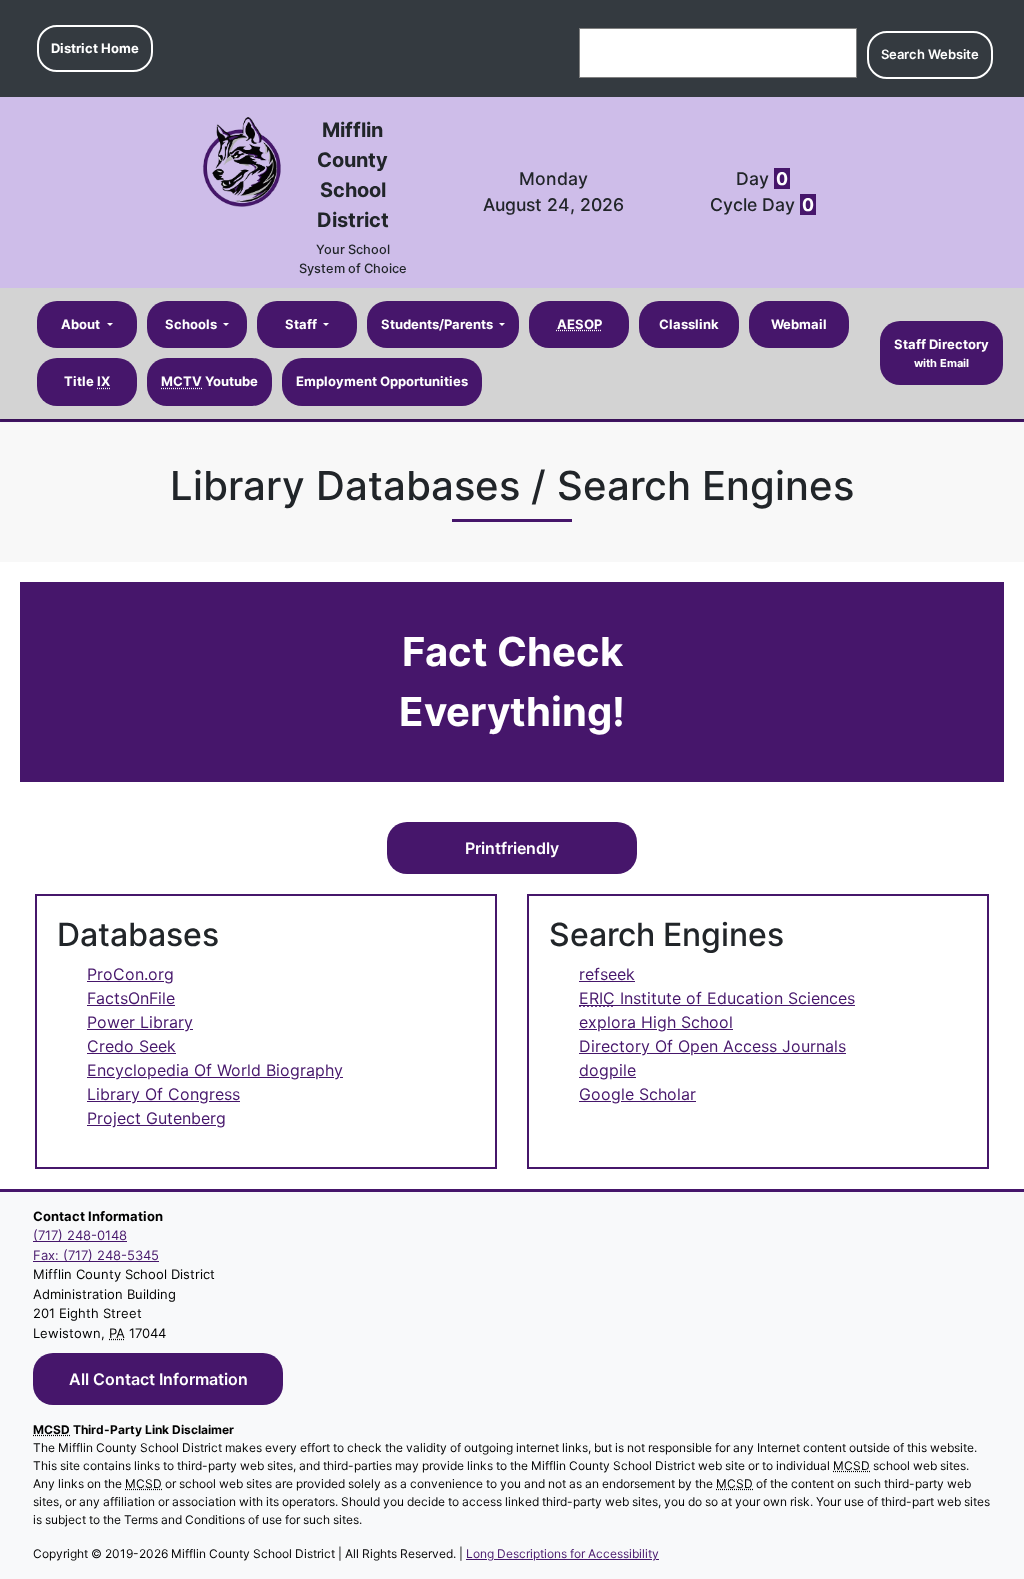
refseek (607, 974)
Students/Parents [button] (438, 324)
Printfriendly (512, 848)
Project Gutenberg (156, 1118)
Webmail (799, 324)
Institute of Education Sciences (717, 998)
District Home (95, 48)
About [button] (82, 324)
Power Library (140, 1022)
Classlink (689, 324)
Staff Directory (941, 353)
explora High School (656, 1022)
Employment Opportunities (382, 381)
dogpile (607, 1070)
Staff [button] (302, 324)
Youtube (209, 381)
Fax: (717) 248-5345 (96, 1255)
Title (87, 381)
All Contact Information (158, 1379)
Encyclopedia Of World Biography (215, 1070)
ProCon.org (130, 974)
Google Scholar (637, 1094)
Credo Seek (131, 1046)
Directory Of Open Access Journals (712, 1046)
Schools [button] (192, 324)
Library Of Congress (163, 1094)
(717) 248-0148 (80, 1235)
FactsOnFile (131, 998)
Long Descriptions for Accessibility (562, 1553)
